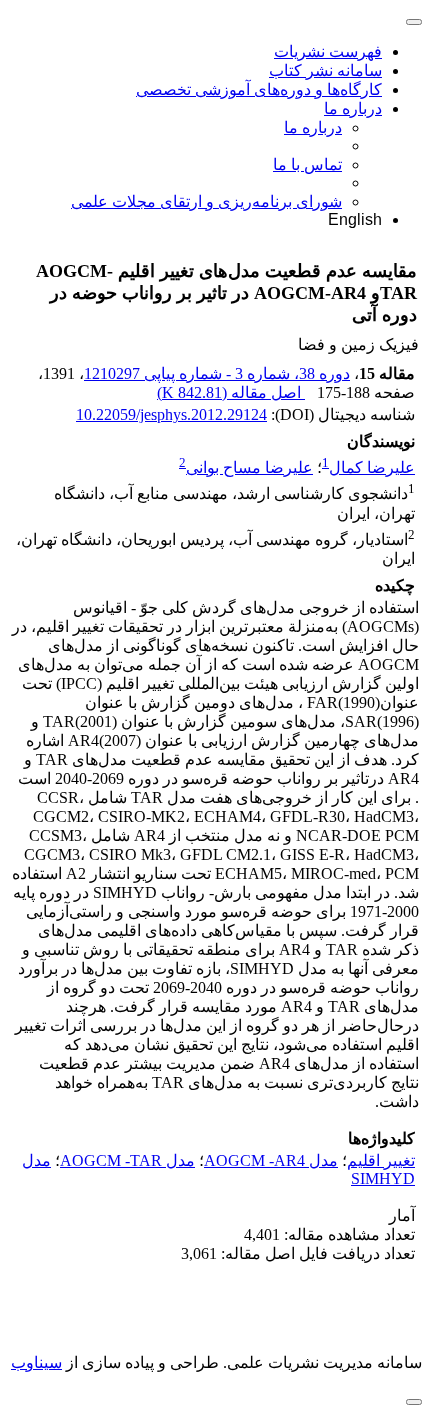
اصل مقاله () (231, 392)
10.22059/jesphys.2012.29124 (171, 414)
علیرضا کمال (372, 467)
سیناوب (36, 1362)
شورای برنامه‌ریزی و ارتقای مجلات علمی (206, 201)
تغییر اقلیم (381, 1160)
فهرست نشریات (328, 51)
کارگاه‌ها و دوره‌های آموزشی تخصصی (259, 89)
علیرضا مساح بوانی (249, 467)
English (355, 219)
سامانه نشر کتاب (325, 70)
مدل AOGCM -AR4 (271, 1160)
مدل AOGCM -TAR (127, 1160)
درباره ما (353, 108)
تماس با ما (307, 164)
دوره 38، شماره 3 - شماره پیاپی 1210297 (217, 373)
